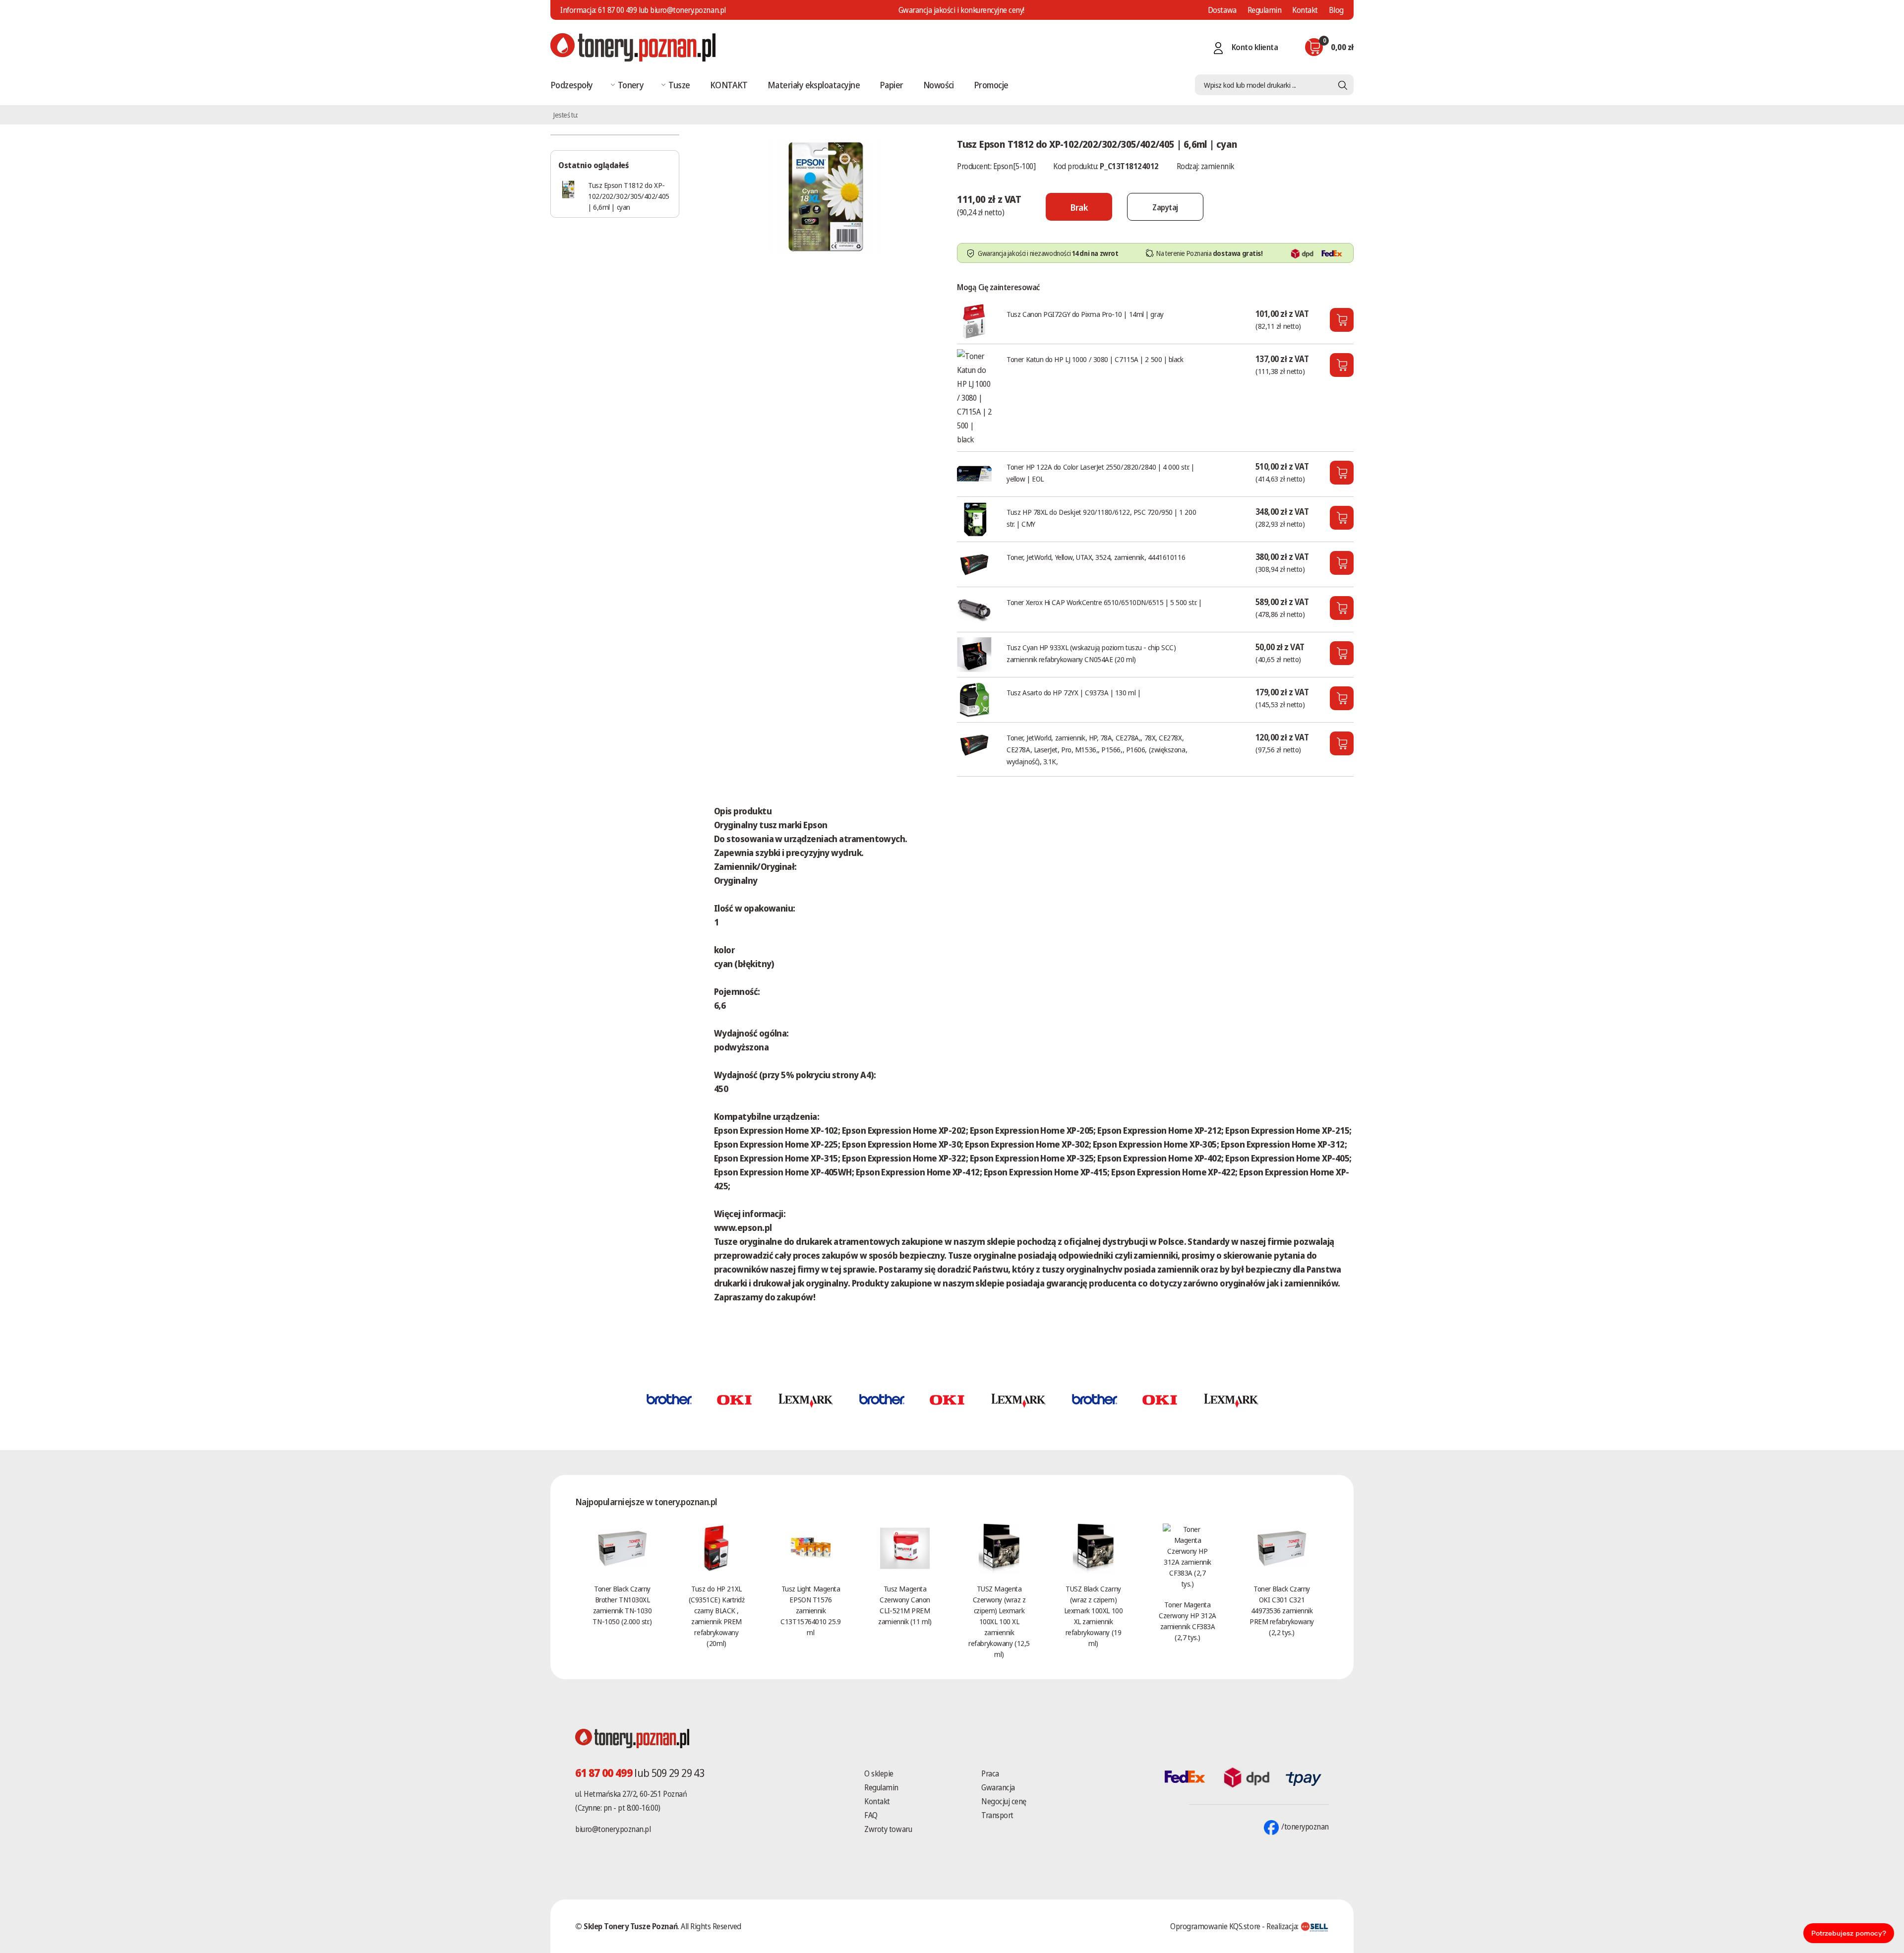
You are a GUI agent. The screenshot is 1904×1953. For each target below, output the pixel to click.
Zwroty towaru (888, 1829)
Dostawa (1222, 10)
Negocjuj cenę (1004, 1801)
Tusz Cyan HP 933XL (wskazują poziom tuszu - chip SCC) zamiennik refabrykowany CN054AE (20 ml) (1091, 653)
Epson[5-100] (1014, 166)
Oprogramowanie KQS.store (1215, 1926)
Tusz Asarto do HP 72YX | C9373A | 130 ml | (1073, 692)
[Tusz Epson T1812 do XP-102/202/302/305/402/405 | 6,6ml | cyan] (826, 195)
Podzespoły (572, 85)
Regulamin (1265, 10)
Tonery (631, 85)
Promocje (991, 85)
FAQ (871, 1815)
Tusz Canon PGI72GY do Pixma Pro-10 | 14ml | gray (1085, 314)
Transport (997, 1815)
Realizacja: (1283, 1926)
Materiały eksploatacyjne (814, 85)
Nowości (939, 85)
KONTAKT (729, 85)
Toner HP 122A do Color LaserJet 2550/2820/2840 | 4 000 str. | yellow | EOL (1101, 473)
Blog (1336, 10)
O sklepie (879, 1773)
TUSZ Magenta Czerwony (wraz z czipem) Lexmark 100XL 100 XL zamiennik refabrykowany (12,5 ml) (999, 1621)
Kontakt (1305, 10)
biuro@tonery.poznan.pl (613, 1829)
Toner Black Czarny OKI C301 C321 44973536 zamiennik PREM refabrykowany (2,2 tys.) (1282, 1610)
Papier (892, 85)
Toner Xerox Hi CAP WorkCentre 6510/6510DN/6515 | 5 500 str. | (1104, 602)
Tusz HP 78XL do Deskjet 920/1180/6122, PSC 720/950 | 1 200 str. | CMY (1101, 518)
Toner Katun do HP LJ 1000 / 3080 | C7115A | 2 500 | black (1095, 359)
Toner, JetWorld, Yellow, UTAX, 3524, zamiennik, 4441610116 (1096, 557)
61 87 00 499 (617, 10)
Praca (990, 1773)
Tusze (679, 85)
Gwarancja (998, 1787)
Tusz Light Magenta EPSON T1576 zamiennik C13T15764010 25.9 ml (810, 1610)
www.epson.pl (743, 1227)
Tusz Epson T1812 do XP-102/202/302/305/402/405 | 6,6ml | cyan (629, 196)
